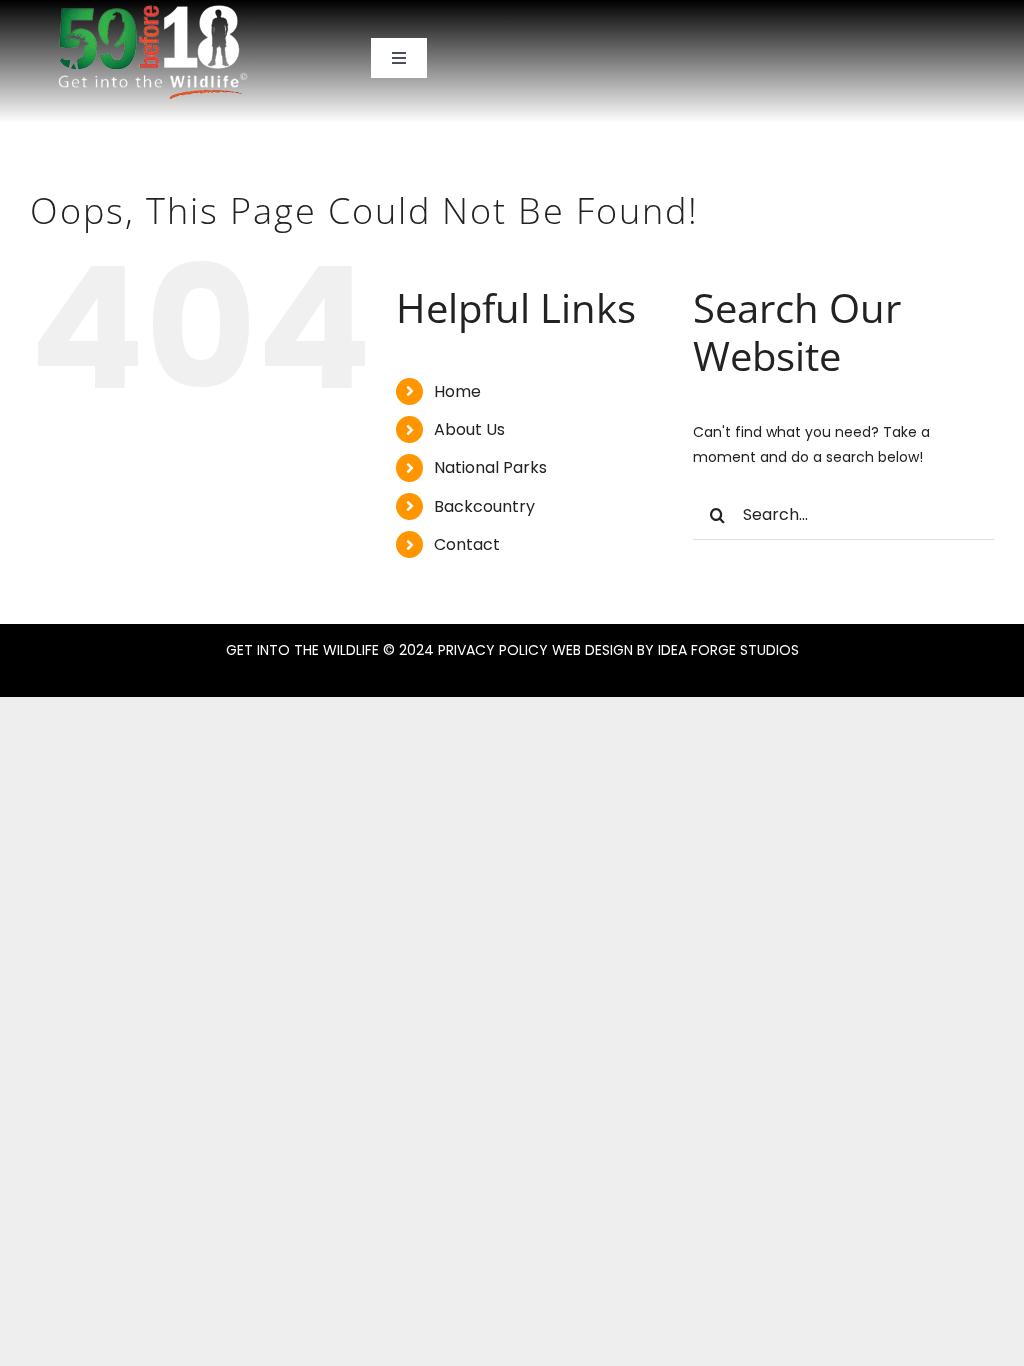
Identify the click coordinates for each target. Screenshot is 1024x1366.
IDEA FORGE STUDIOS (728, 650)
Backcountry (484, 506)
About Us (469, 429)
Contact (467, 544)
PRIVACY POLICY (493, 650)
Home (457, 391)
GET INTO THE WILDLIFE (302, 650)
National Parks (490, 467)
